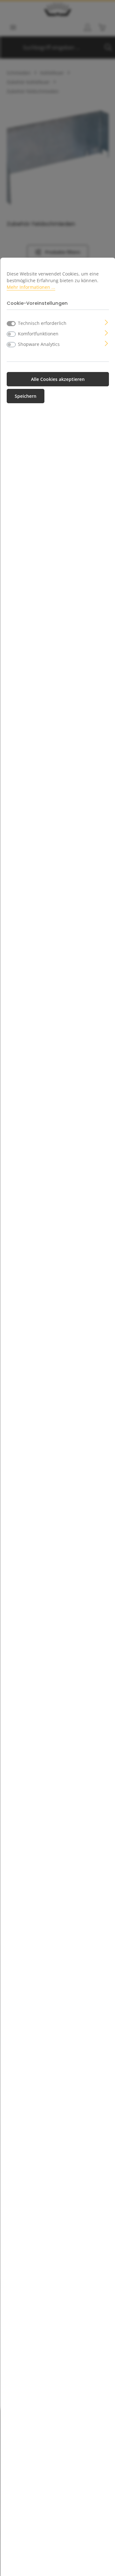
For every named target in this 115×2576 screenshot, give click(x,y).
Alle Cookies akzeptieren (58, 379)
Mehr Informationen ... (31, 287)
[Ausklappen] (107, 322)
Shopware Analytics (39, 344)
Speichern (26, 396)
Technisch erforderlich (42, 323)
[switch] (11, 334)
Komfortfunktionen (38, 334)
